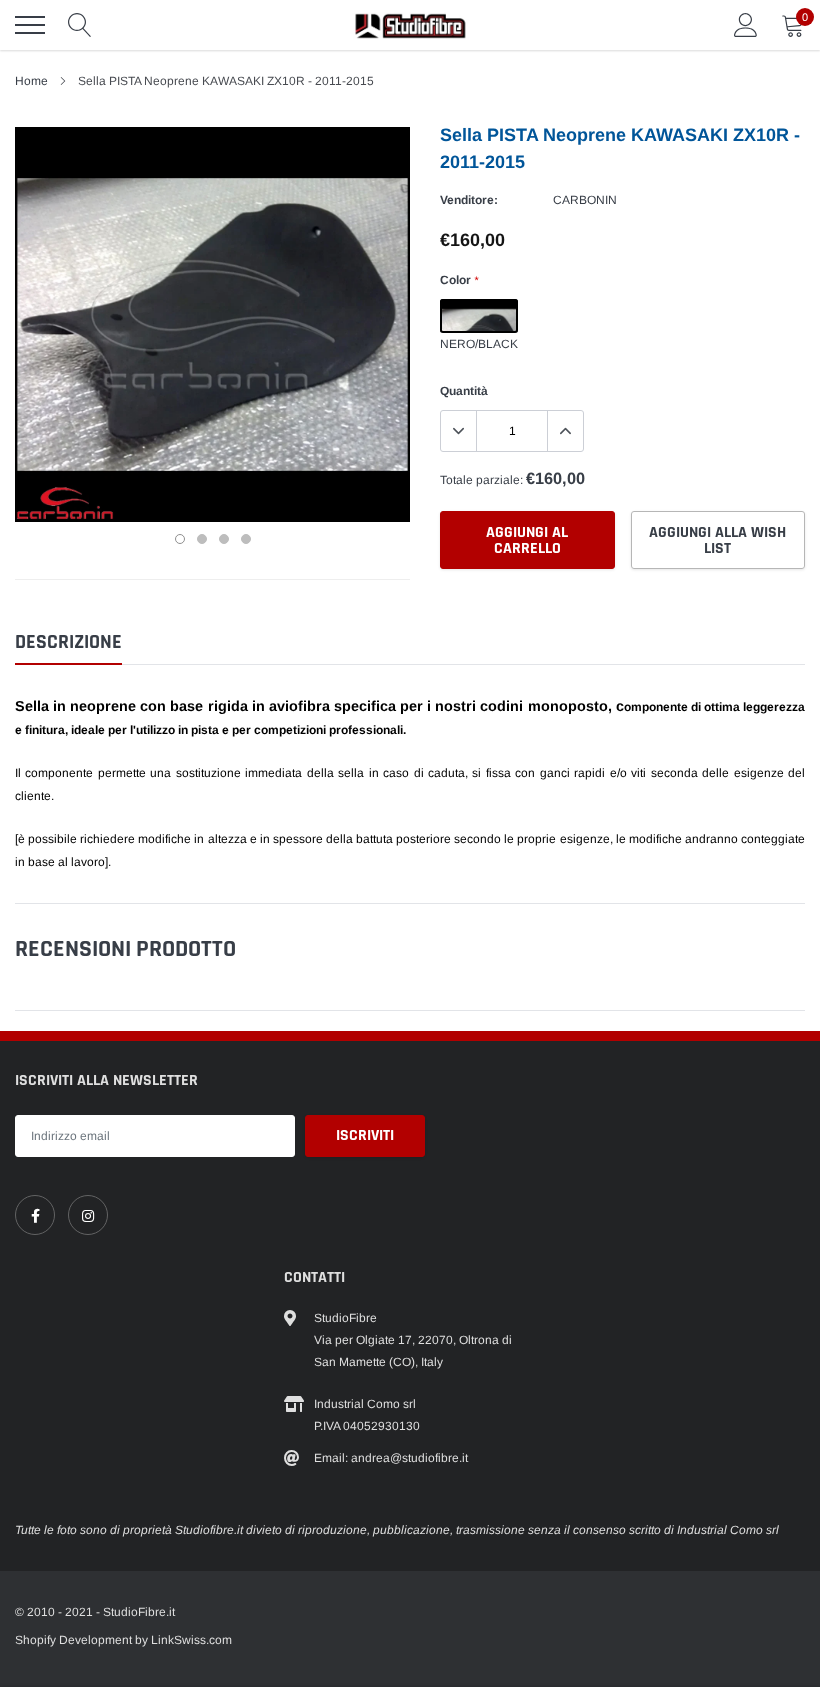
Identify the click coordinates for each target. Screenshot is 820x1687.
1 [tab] (180, 539)
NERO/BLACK (479, 316)
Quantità (464, 391)
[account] (746, 25)
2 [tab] (202, 539)
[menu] (30, 25)
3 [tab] (224, 539)
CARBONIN (585, 200)
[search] (80, 25)
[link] (35, 1215)
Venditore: (469, 200)
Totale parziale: (481, 480)
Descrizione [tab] (68, 642)
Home (31, 81)
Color (459, 280)
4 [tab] (246, 539)
